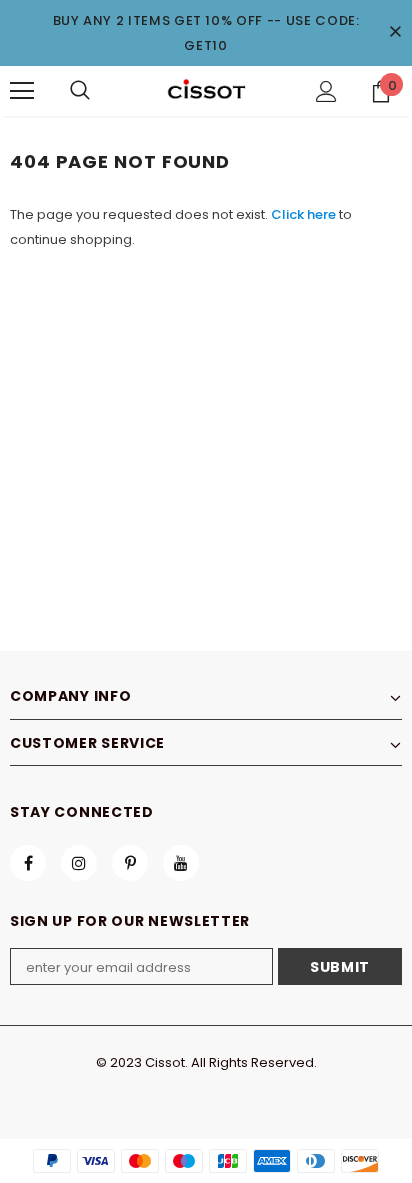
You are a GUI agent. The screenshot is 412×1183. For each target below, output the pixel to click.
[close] (395, 33)
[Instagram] (79, 863)
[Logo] (206, 90)
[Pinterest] (130, 863)
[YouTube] (181, 863)
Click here (305, 214)
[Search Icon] (80, 91)
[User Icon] (326, 91)
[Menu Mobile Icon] (22, 91)
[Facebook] (28, 863)
